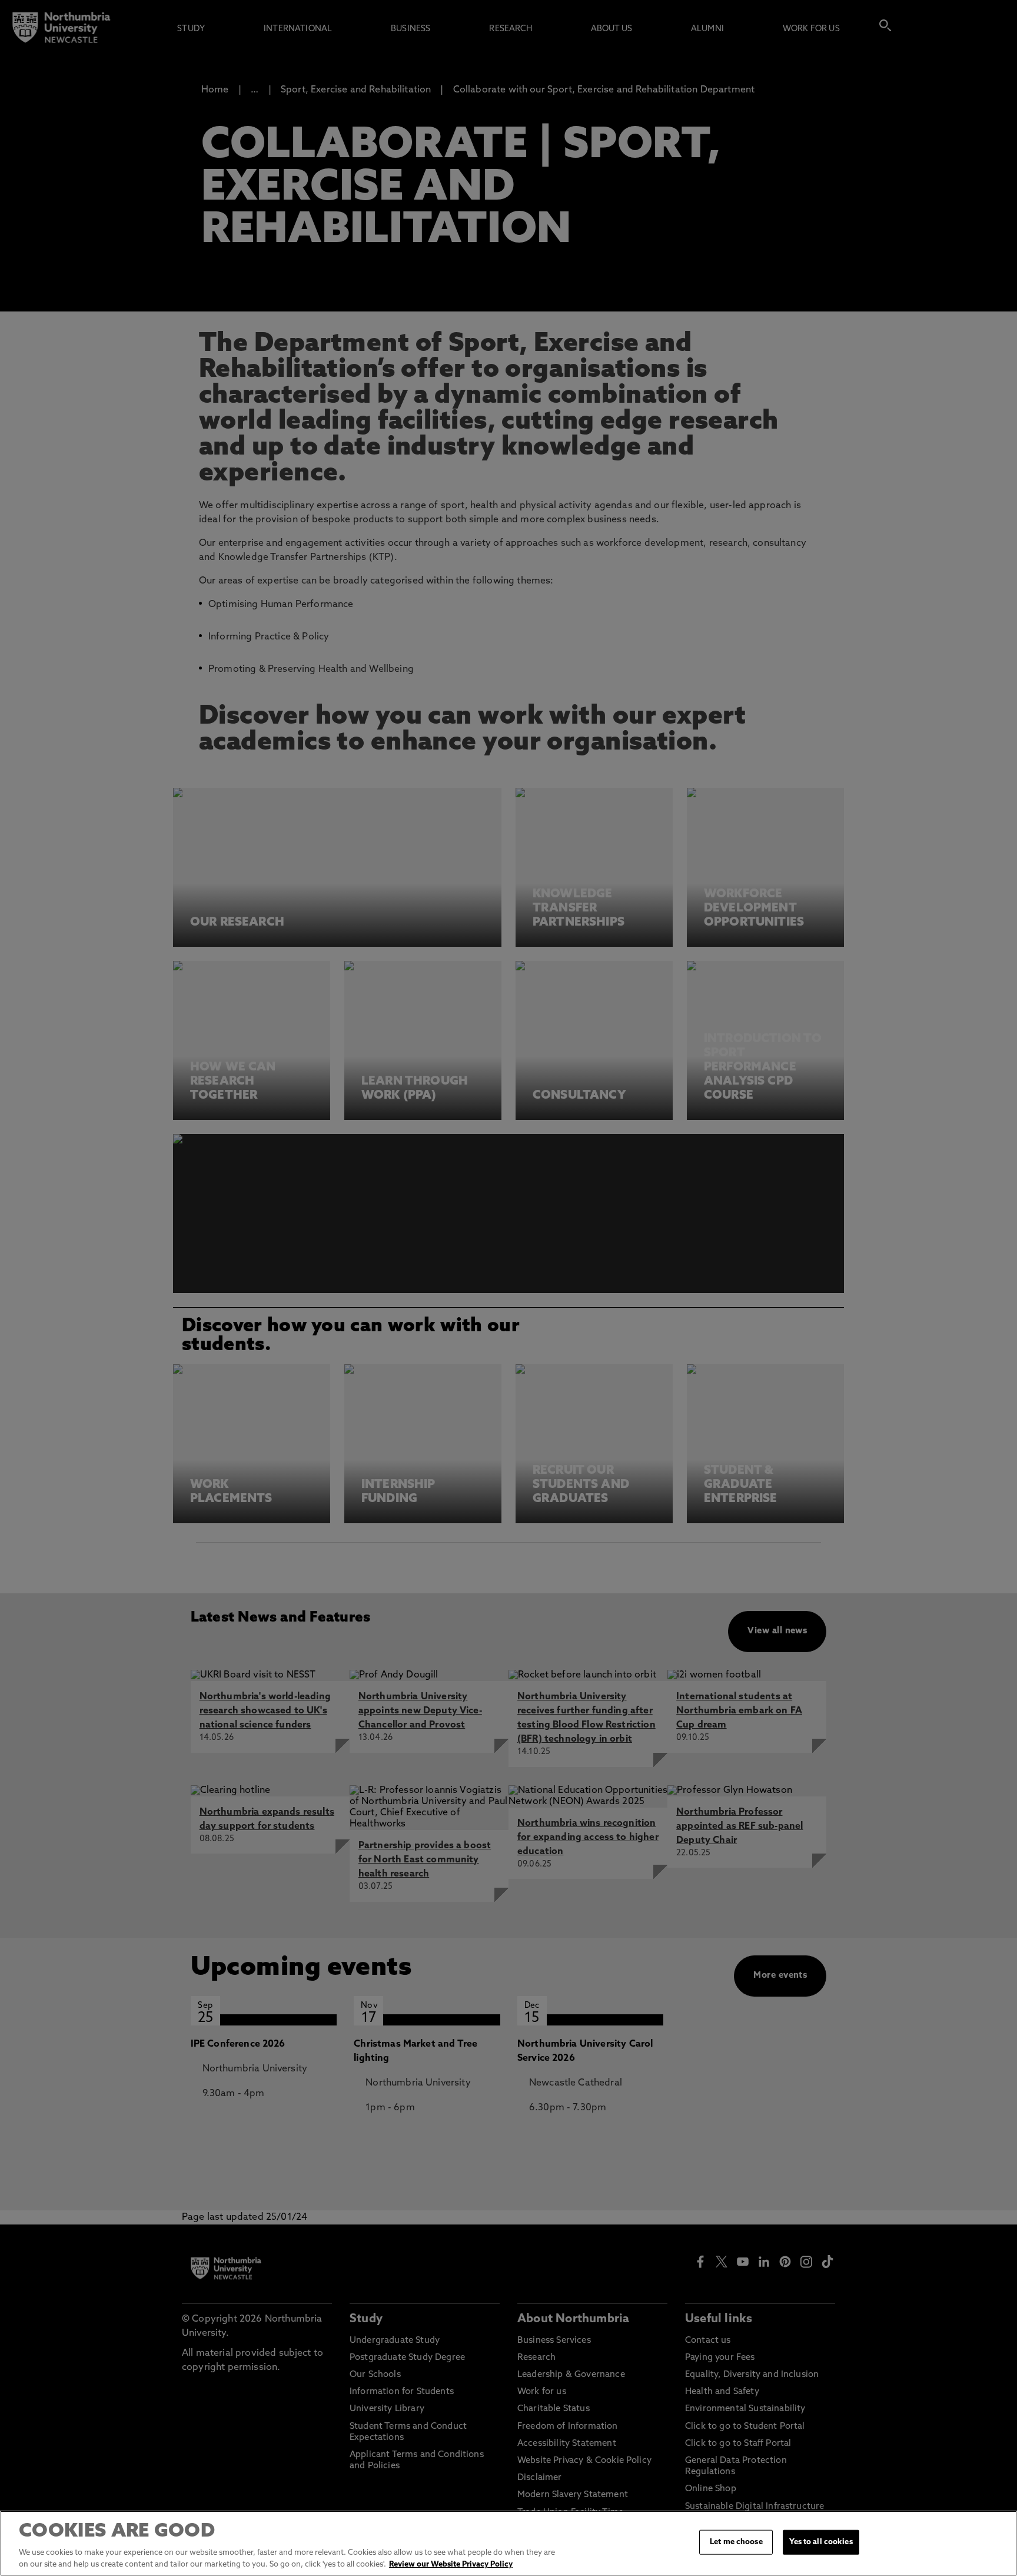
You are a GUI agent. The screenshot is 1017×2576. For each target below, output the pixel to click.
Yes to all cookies (821, 2542)
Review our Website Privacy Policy (451, 2564)
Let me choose (736, 2542)
